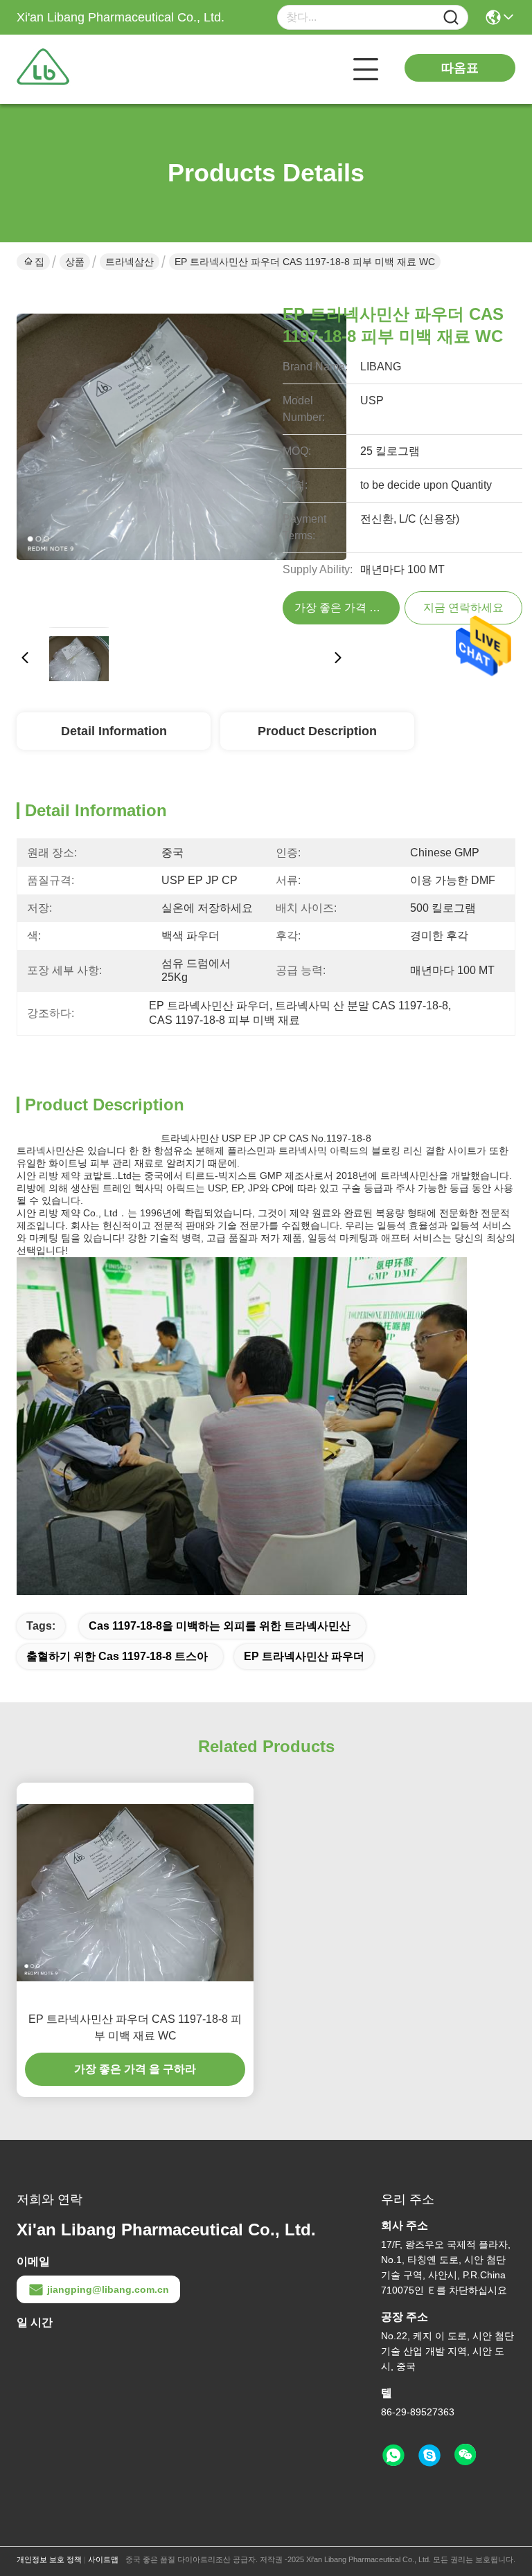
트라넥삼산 (130, 262)
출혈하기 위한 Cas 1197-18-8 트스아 (117, 1656)
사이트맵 (103, 2559)
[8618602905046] (393, 2456)
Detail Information (114, 731)
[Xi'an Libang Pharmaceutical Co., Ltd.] (93, 69)
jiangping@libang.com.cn (108, 2289)
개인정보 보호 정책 (49, 2559)
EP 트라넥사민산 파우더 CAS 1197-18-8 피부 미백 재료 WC (135, 2027)
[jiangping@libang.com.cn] (429, 2456)
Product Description (317, 731)
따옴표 (460, 68)
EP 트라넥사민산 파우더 (304, 1656)
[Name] (451, 18)
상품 (75, 262)
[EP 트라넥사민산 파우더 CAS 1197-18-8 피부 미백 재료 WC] (181, 451)
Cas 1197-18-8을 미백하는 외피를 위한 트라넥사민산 (220, 1626)
